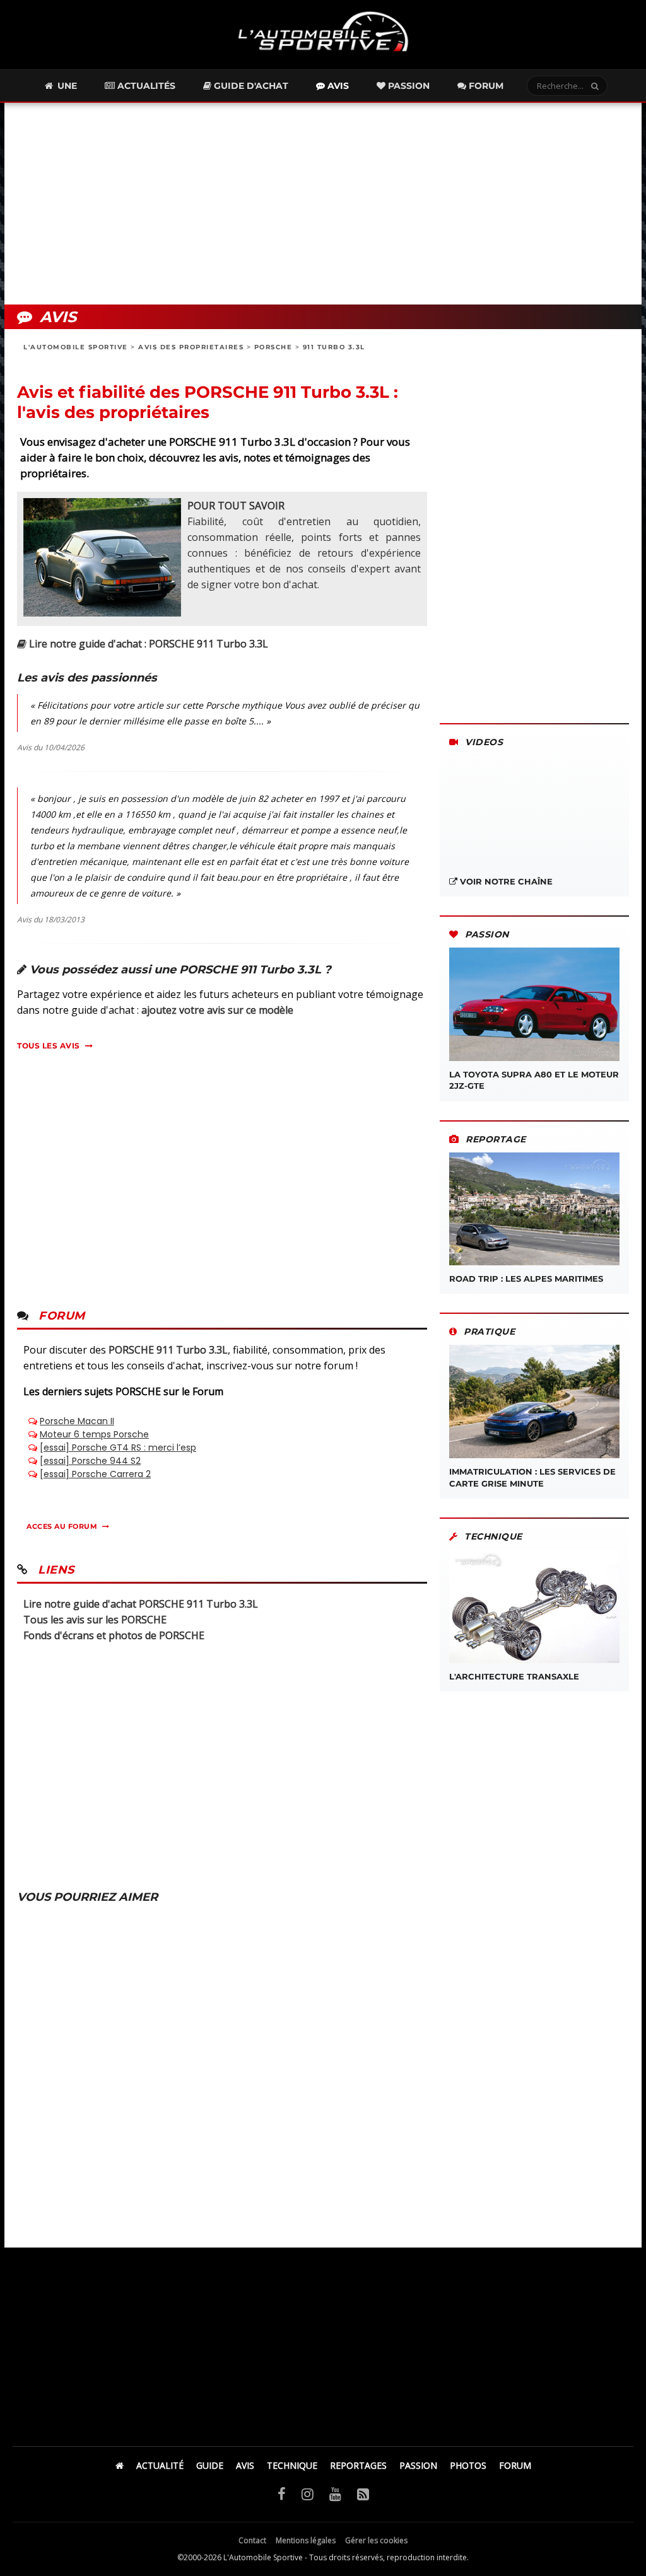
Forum (485, 86)
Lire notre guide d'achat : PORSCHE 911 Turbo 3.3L (147, 644)
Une (66, 86)
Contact (252, 2540)
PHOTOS (468, 2465)
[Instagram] (308, 2493)
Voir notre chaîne (505, 881)
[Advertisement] (323, 204)
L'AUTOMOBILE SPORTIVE (76, 347)
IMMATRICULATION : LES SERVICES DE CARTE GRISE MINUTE (532, 1477)
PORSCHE (273, 347)
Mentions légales (306, 2540)
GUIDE (210, 2465)
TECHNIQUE (292, 2465)
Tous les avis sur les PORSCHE (95, 1620)
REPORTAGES (358, 2465)
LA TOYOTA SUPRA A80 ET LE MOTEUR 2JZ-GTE (534, 1080)
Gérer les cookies (376, 2540)
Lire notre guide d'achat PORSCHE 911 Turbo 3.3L (141, 1604)
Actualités (145, 86)
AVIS (245, 2465)
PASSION (418, 2465)
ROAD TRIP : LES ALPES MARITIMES (526, 1279)
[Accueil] (120, 2465)
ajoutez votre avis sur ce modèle (217, 1010)
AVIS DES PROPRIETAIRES (191, 347)
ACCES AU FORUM (62, 1526)
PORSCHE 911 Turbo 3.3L (168, 1350)
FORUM (515, 2465)
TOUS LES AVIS (49, 1046)
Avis (337, 86)
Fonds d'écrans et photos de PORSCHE (114, 1635)
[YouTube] (335, 2493)
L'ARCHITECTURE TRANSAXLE (514, 1676)
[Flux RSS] (363, 2493)
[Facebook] (282, 2493)
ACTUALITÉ (160, 2465)
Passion (408, 86)
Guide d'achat (250, 86)
